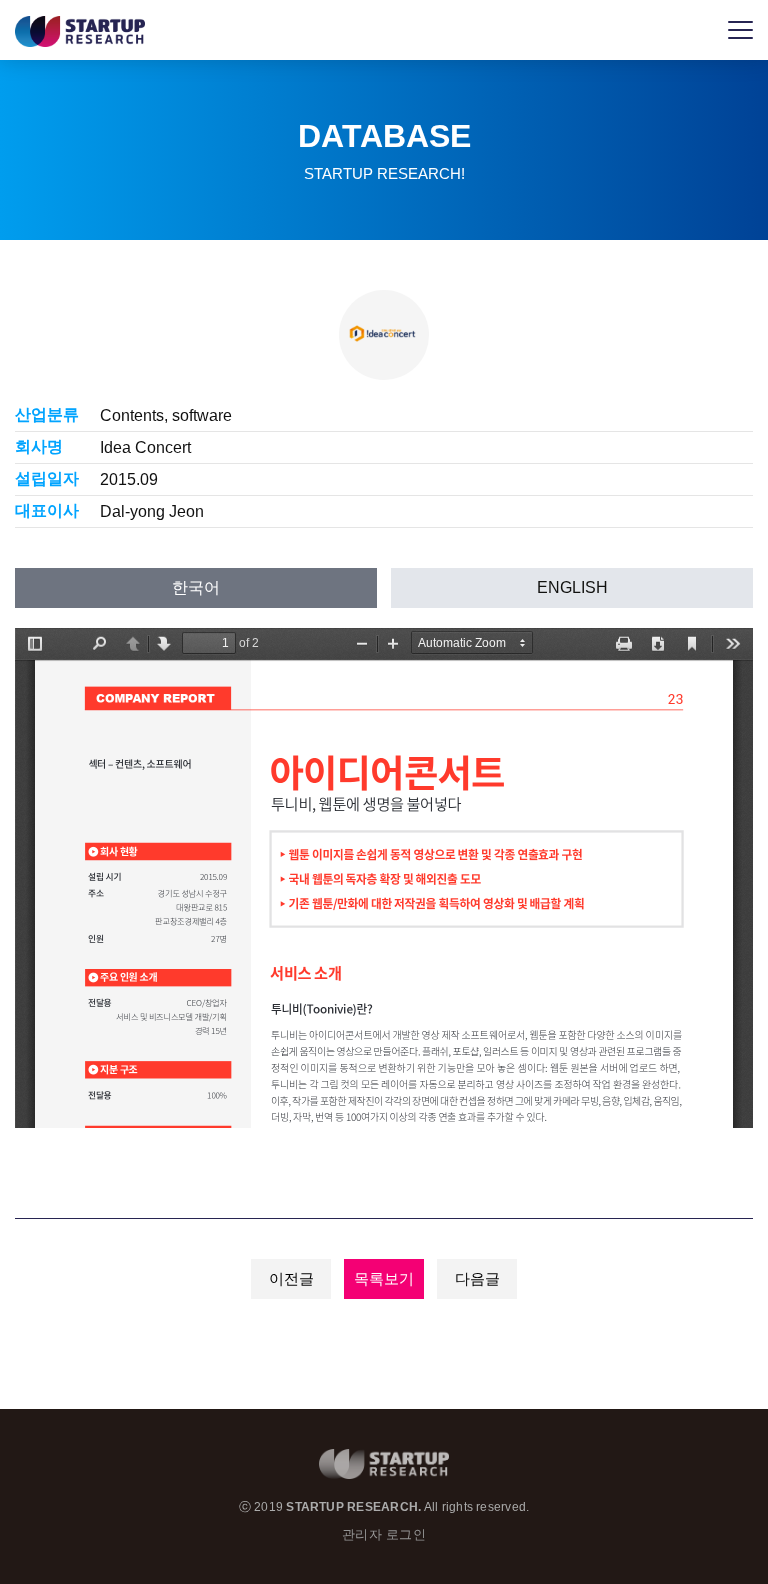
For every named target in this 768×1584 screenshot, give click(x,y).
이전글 (291, 1278)
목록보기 (384, 1278)
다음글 (477, 1278)
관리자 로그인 (384, 1534)
